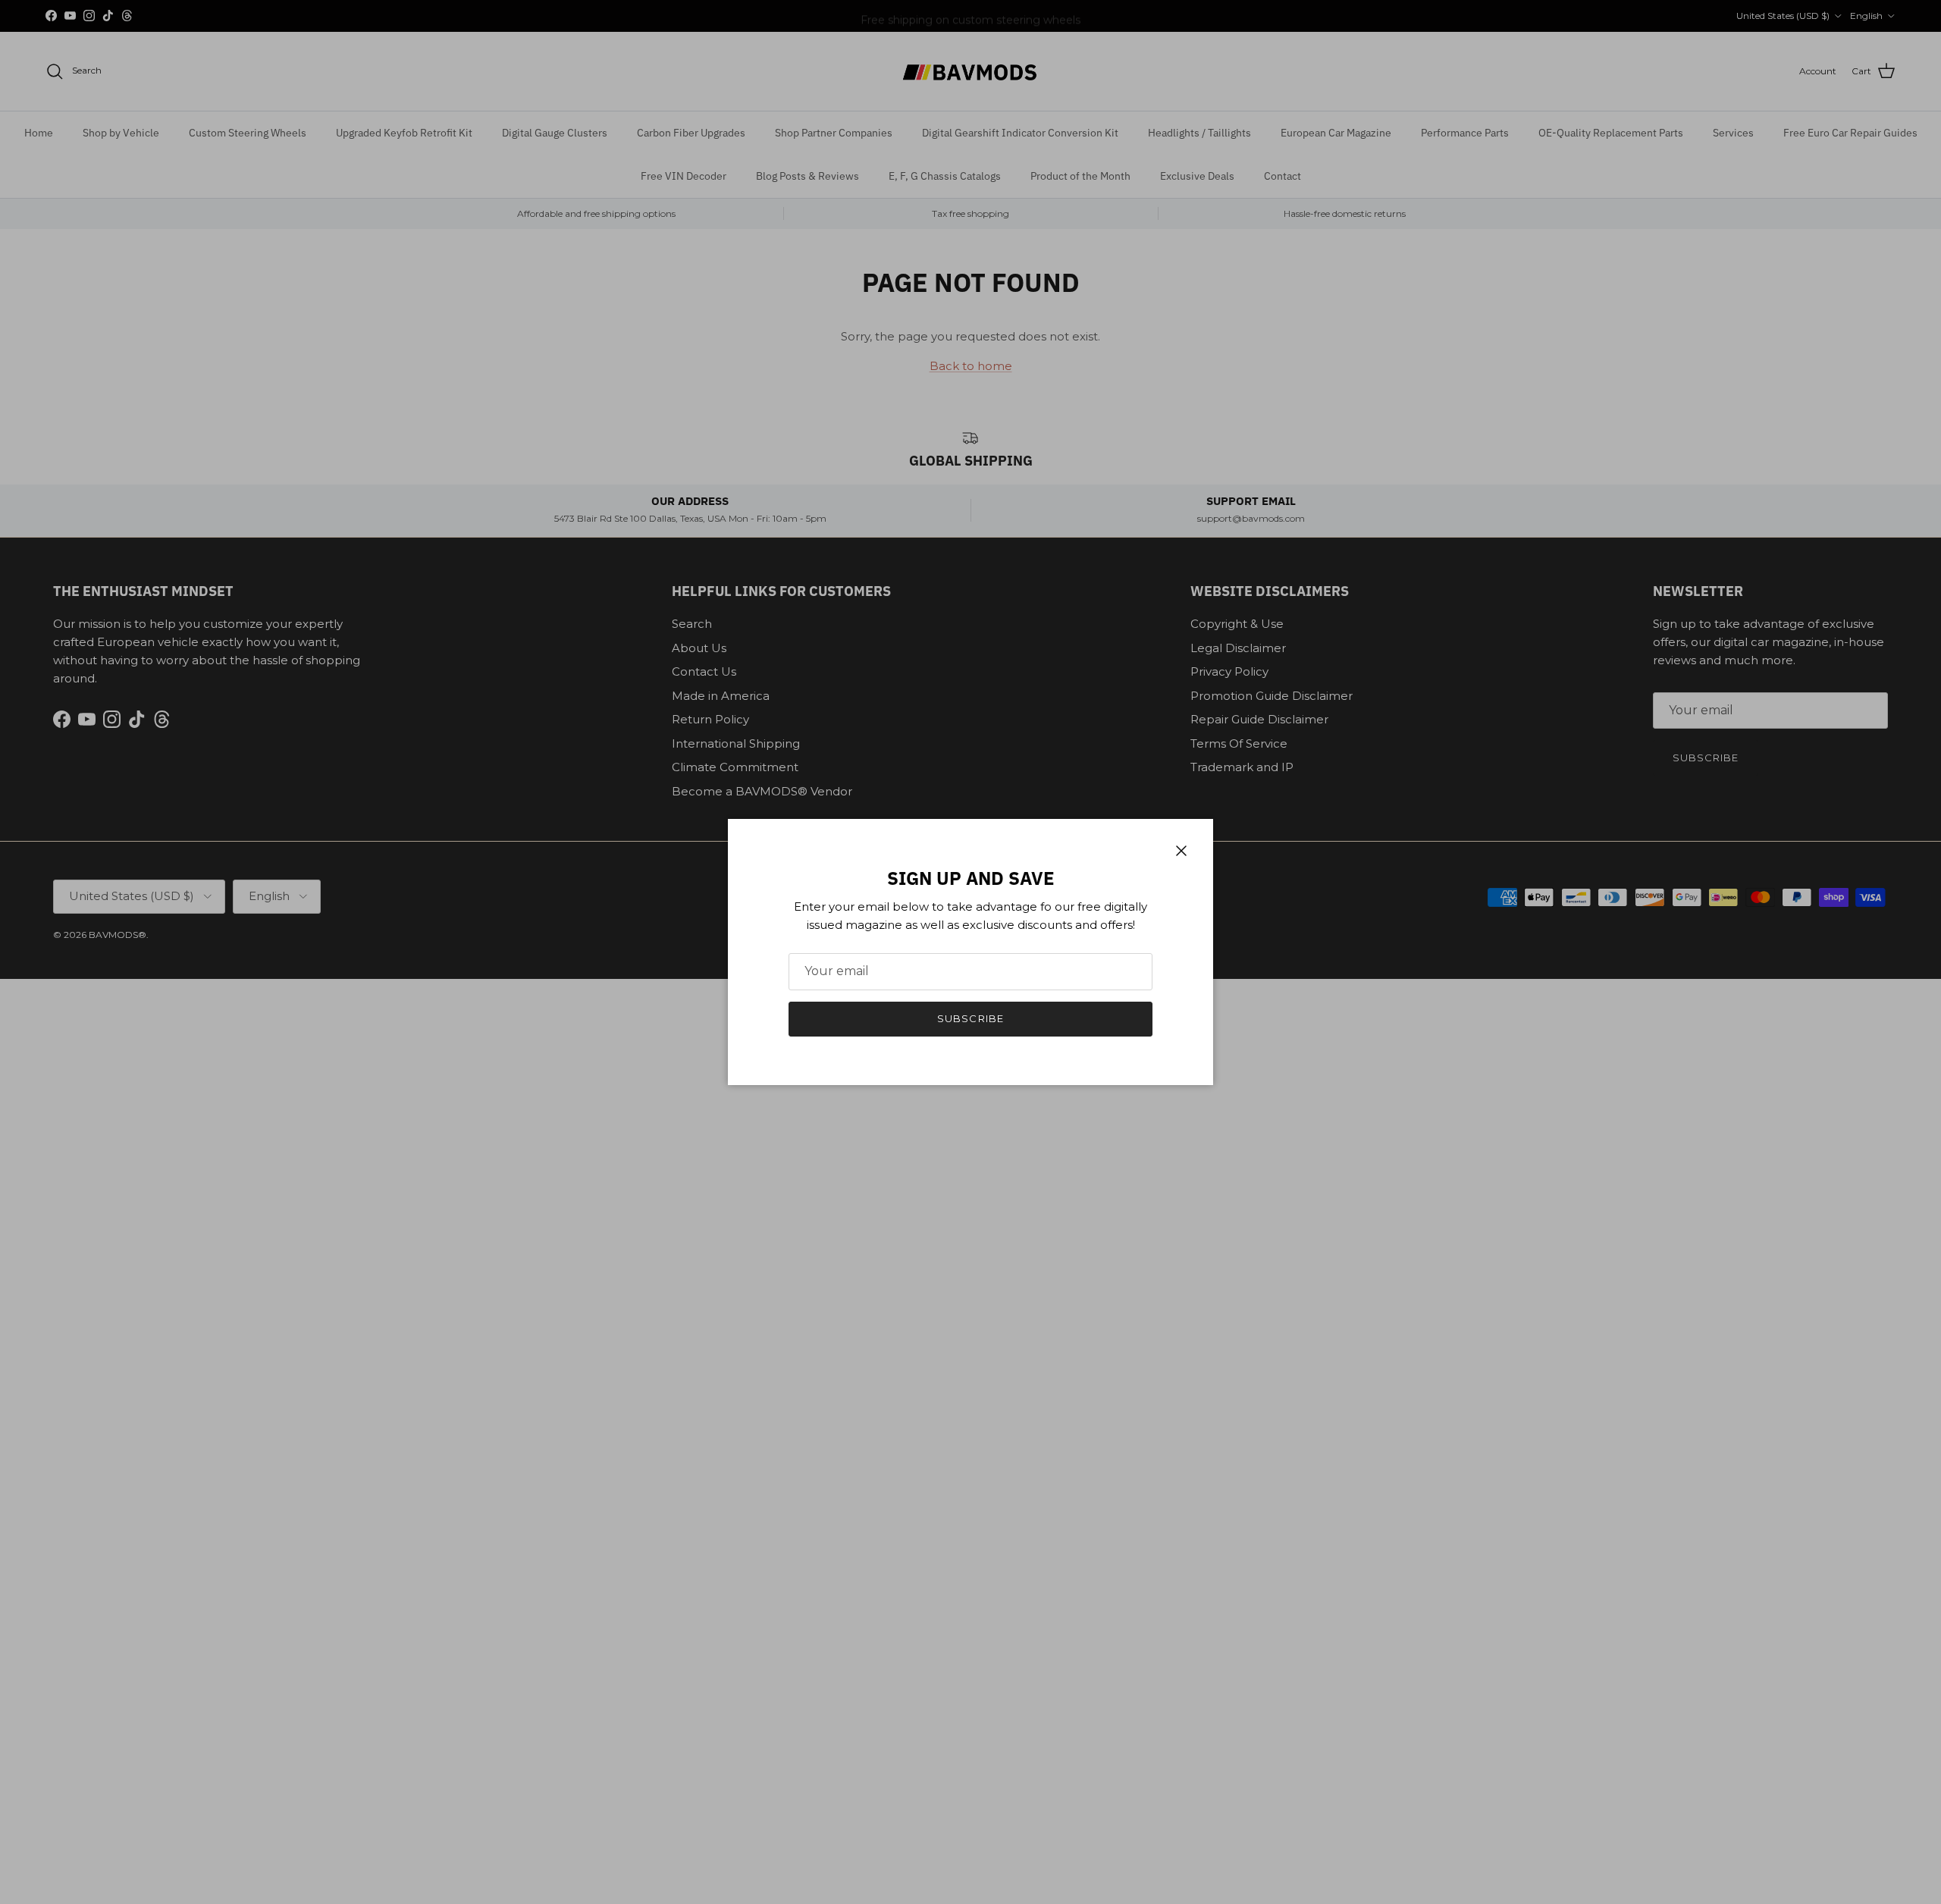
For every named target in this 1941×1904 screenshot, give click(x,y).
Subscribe (970, 1018)
